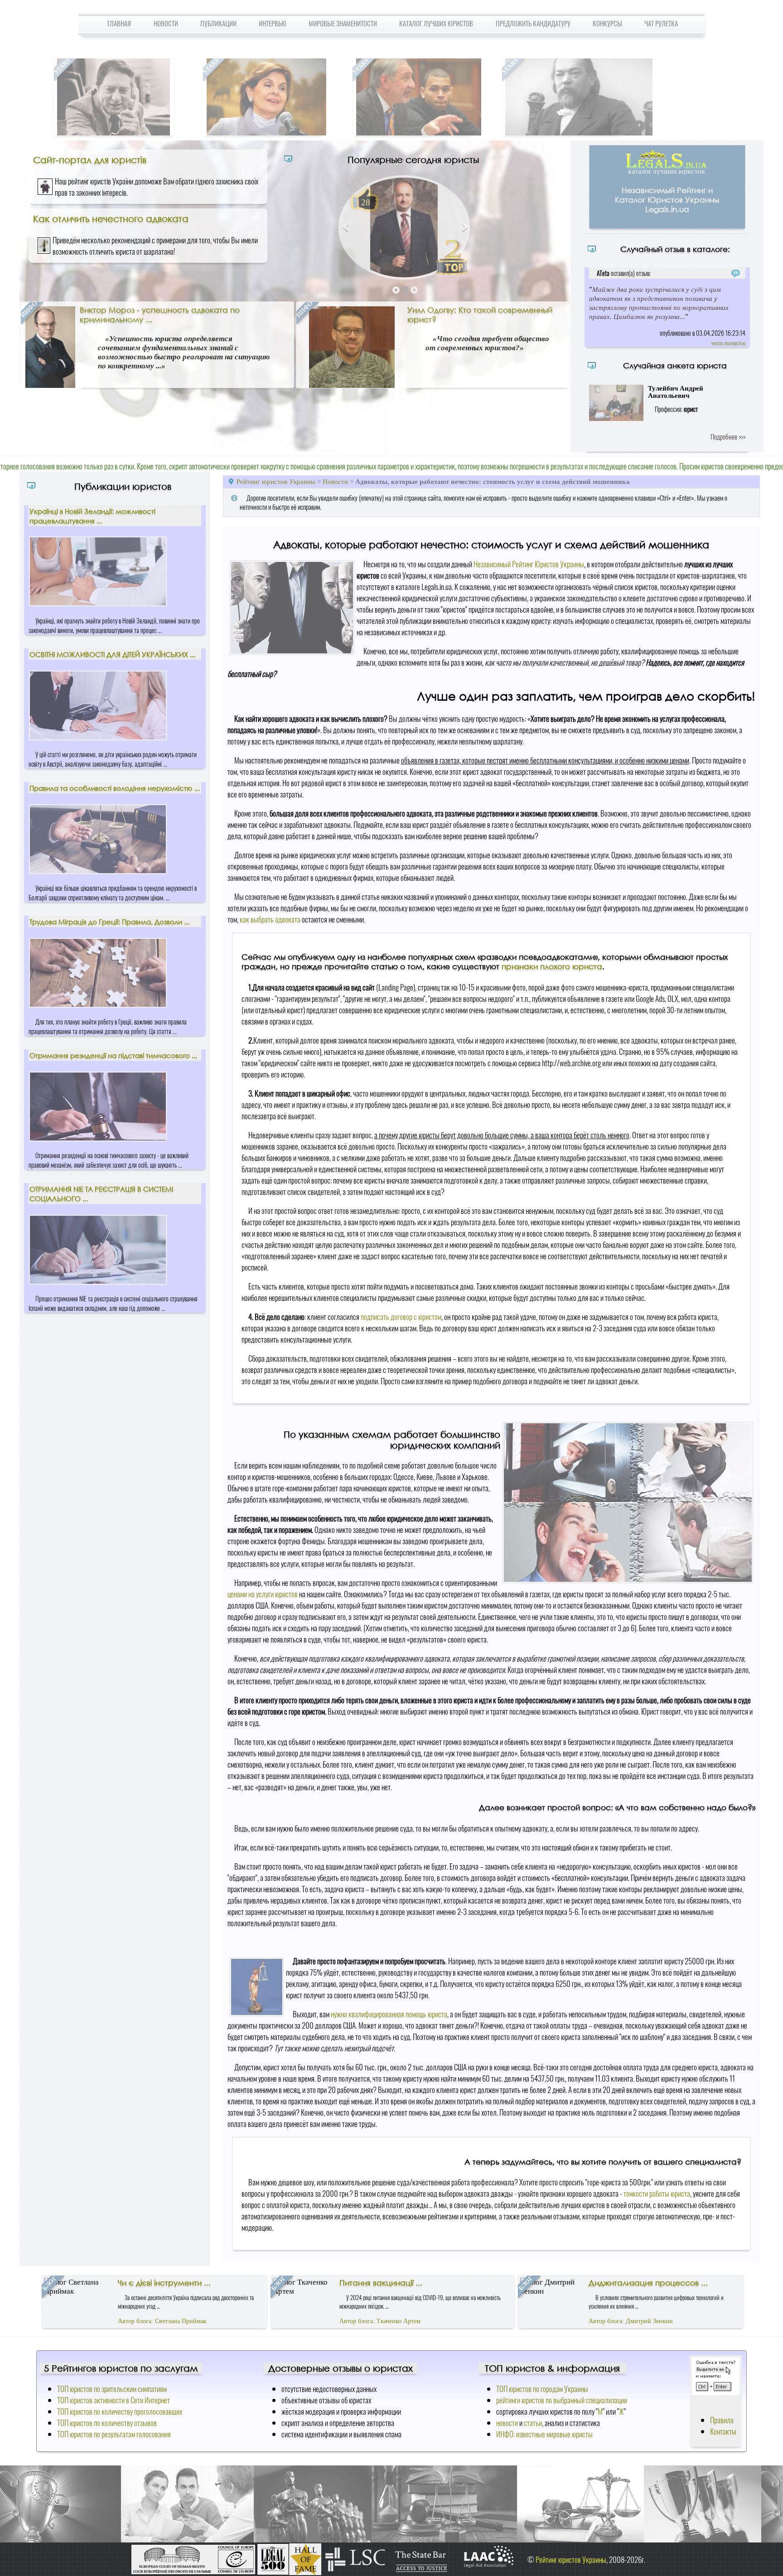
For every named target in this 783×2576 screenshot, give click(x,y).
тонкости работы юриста (657, 2193)
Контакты (723, 2431)
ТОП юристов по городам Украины (542, 2389)
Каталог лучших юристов (436, 23)
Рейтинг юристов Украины (276, 481)
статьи (533, 2423)
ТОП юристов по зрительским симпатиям (112, 2389)
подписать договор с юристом (401, 1317)
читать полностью (728, 343)
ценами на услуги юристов (263, 1594)
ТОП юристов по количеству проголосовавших (120, 2411)
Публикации (218, 23)
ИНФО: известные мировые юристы (544, 2434)
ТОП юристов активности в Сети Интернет (114, 2400)
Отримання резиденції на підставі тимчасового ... (113, 1055)
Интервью (273, 23)
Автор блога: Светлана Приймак (162, 2321)
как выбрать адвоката (270, 919)
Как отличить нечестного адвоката (111, 218)
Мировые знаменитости (343, 23)
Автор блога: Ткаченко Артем (380, 2321)
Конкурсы (607, 23)
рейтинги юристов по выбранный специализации (562, 2400)
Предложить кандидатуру (533, 23)
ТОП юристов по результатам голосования (114, 2434)
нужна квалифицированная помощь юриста (389, 2014)
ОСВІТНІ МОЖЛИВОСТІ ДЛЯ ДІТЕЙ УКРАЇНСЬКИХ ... (112, 654)
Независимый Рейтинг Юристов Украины (529, 564)
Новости (166, 23)
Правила (722, 2420)
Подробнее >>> (728, 436)
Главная (119, 23)
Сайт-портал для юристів (90, 159)
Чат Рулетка (661, 23)
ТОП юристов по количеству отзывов (107, 2423)
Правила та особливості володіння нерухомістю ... (115, 788)
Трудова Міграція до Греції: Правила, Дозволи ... (109, 922)
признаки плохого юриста (552, 966)
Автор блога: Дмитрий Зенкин (631, 2321)
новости (507, 2423)
